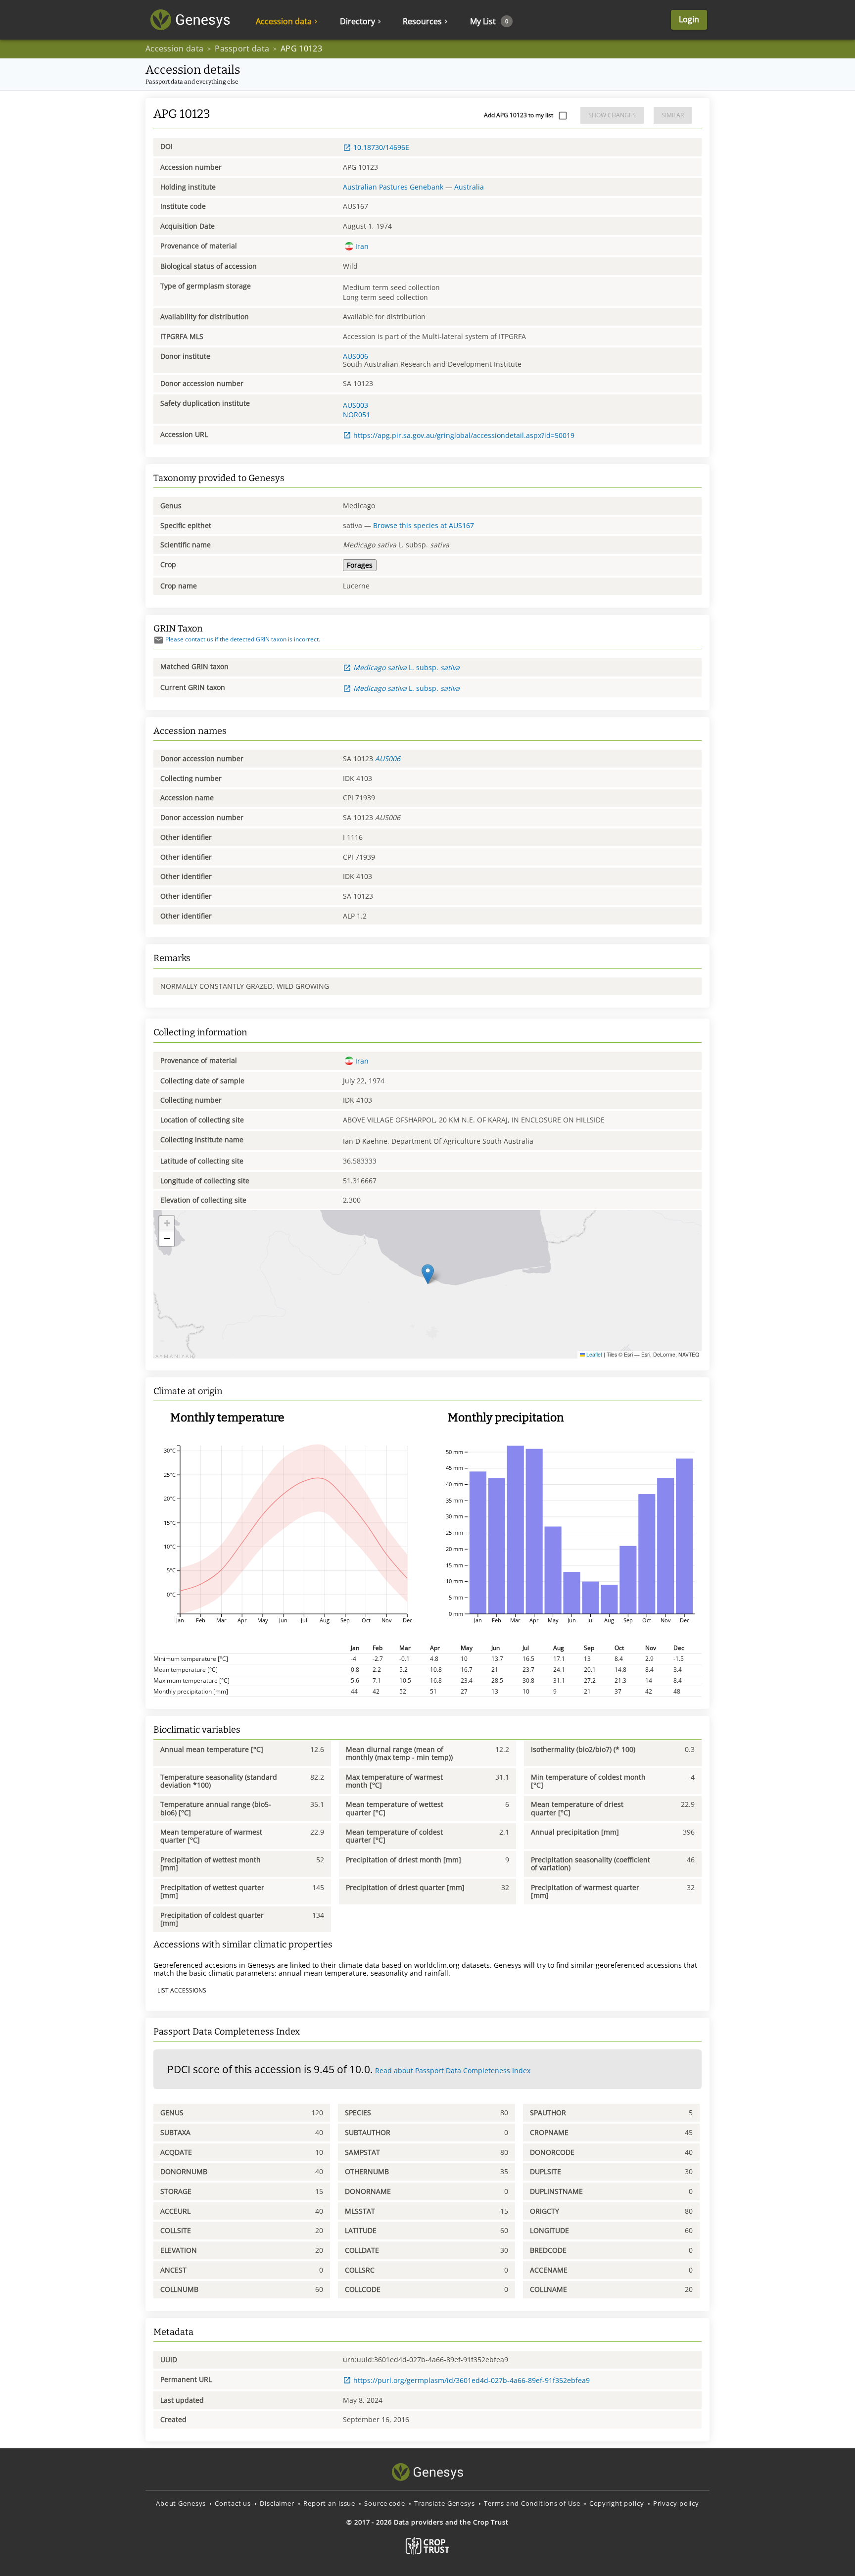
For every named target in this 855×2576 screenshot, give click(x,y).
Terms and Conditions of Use (532, 2503)
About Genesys (181, 2503)
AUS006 (356, 356)
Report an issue (329, 2503)
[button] (428, 1274)
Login (689, 19)
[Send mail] (159, 640)
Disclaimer (277, 2503)
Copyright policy (617, 2503)
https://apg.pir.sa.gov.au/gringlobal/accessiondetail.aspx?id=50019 (464, 435)
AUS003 (356, 405)
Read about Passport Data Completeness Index (453, 2070)
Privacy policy (676, 2503)
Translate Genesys (445, 2503)
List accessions (182, 1990)
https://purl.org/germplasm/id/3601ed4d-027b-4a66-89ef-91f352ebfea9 (472, 2380)
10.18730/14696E (381, 147)
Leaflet (594, 1354)
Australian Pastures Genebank (393, 187)
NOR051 (356, 414)
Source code (385, 2503)
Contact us (233, 2503)
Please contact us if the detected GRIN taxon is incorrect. (243, 639)
